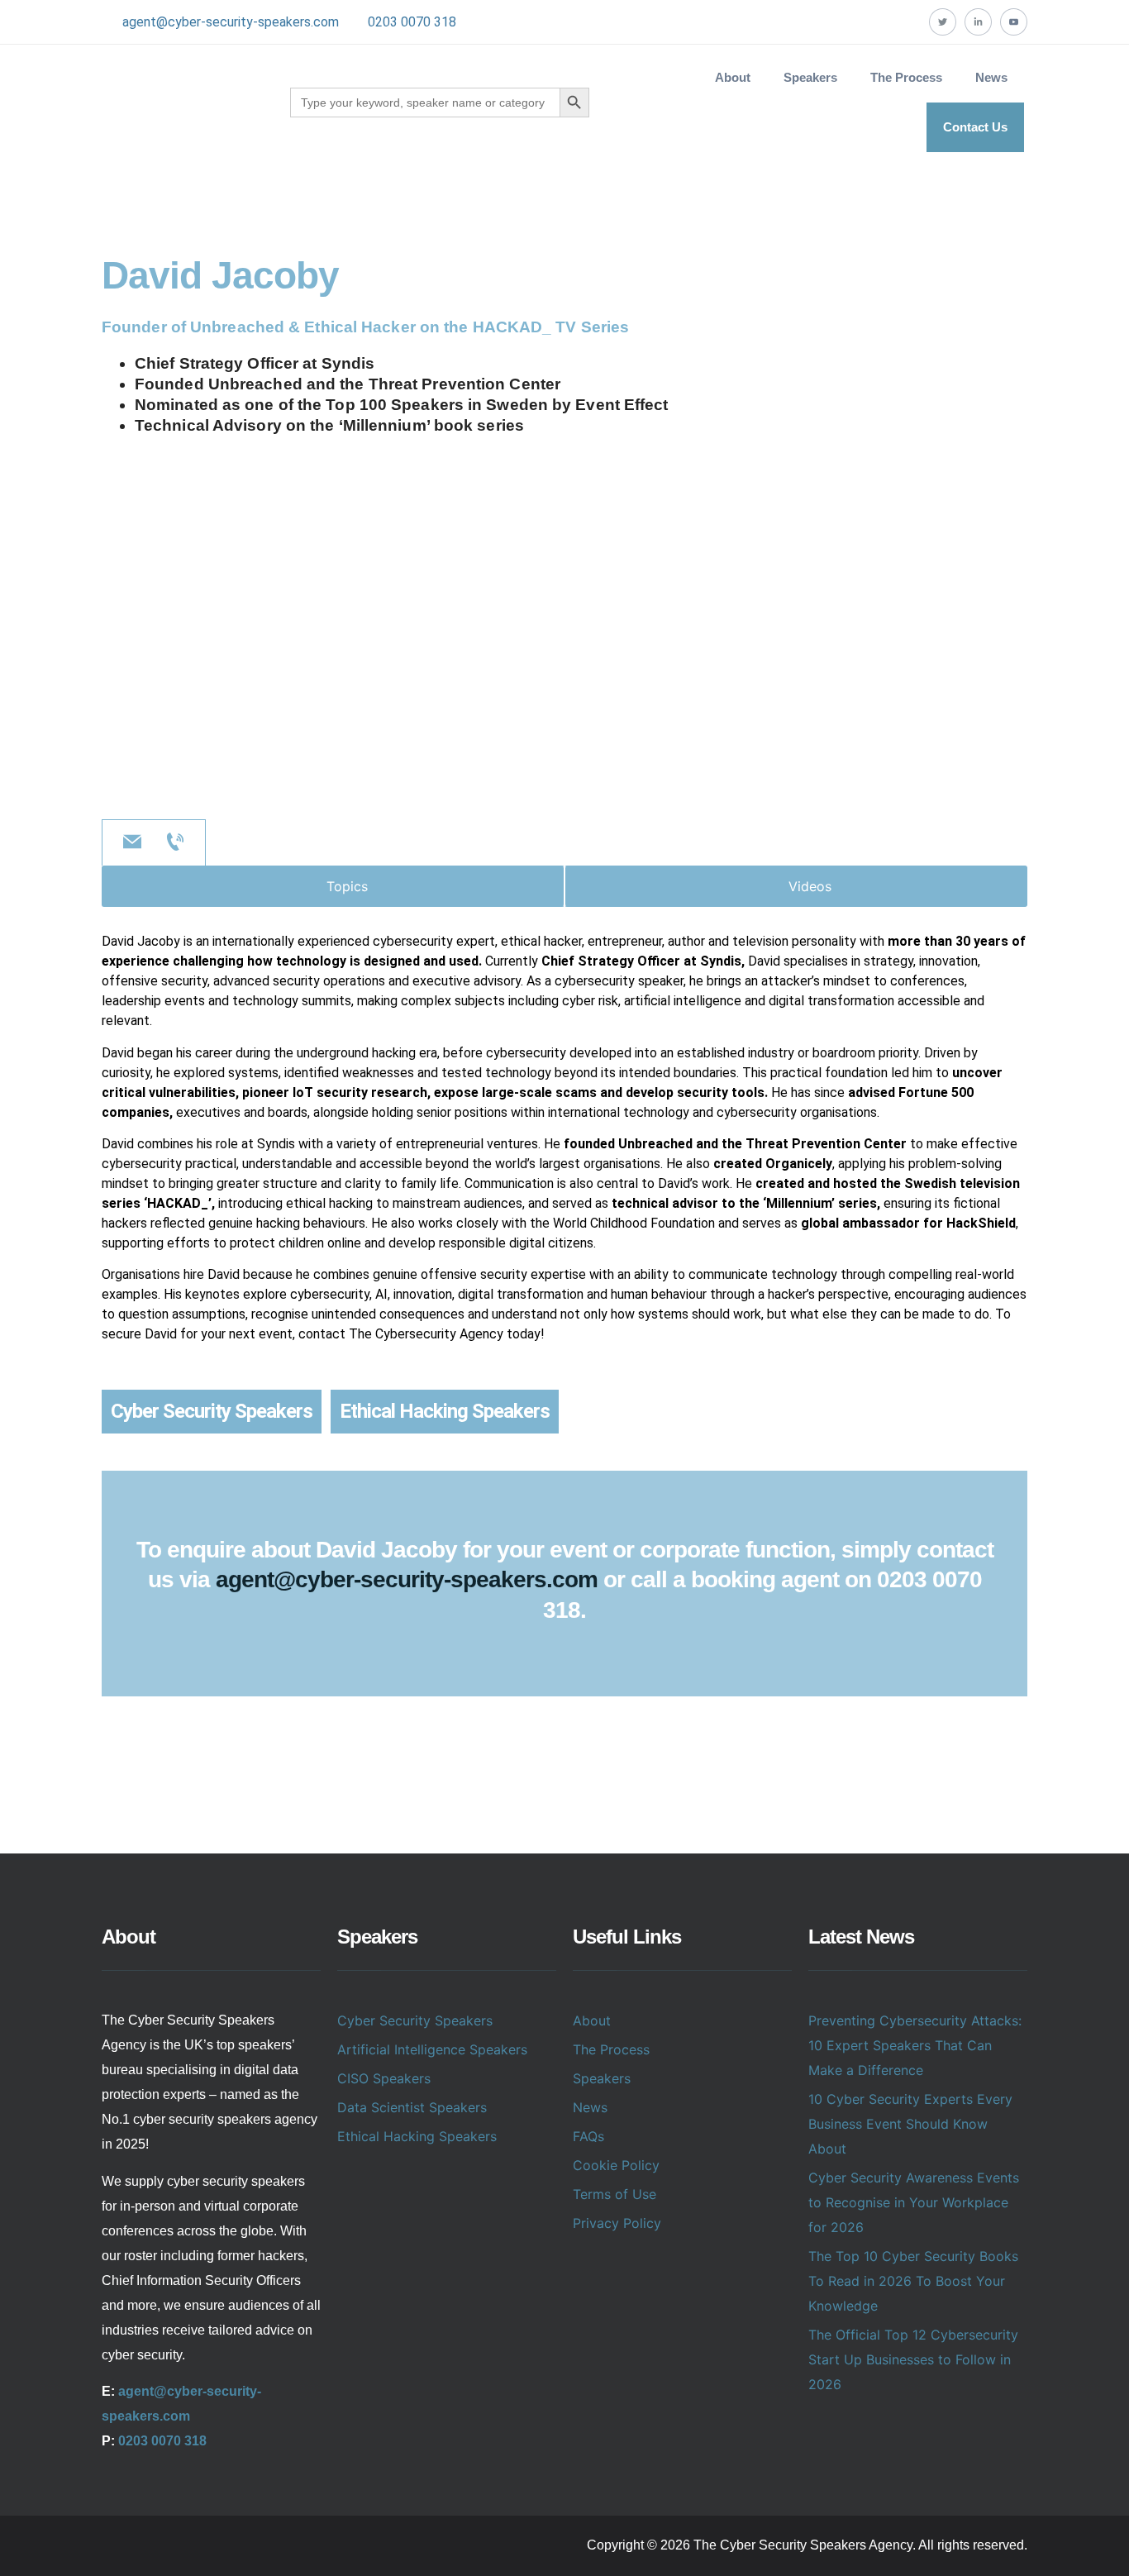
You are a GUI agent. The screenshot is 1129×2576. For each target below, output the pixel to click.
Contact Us (975, 127)
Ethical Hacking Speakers (445, 1411)
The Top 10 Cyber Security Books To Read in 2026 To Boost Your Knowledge (913, 2281)
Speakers (602, 2078)
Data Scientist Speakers (412, 2107)
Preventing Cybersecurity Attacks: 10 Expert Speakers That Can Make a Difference (915, 2045)
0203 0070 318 (412, 22)
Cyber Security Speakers (212, 1411)
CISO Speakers (384, 2078)
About (733, 77)
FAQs (588, 2136)
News (991, 77)
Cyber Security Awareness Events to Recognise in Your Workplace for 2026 (914, 2202)
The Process (906, 77)
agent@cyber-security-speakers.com (231, 22)
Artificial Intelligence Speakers (432, 2049)
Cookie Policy (616, 2165)
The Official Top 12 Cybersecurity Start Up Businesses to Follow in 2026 (913, 2359)
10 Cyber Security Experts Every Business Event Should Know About (910, 2124)
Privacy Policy (617, 2223)
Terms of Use (615, 2194)
